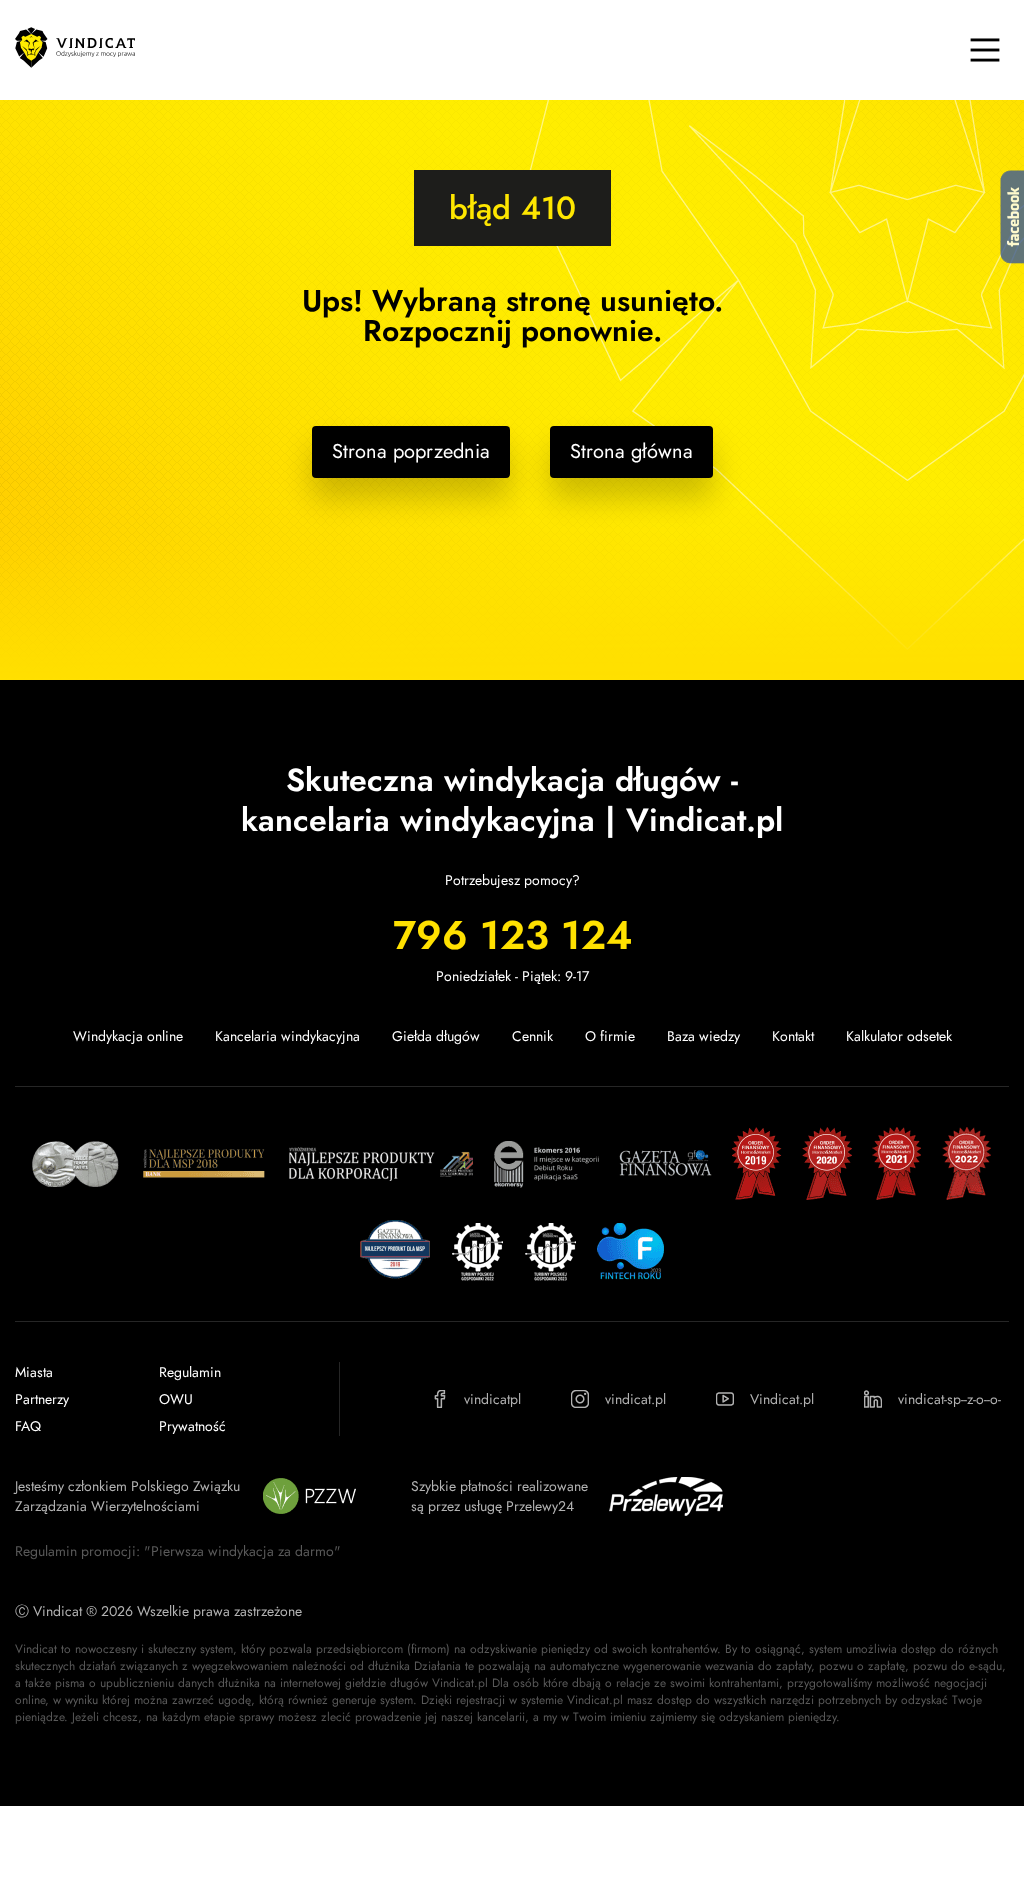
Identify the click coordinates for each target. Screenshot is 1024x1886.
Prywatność (192, 1426)
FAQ (28, 1426)
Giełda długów (436, 1036)
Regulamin (190, 1372)
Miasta (34, 1372)
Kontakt (793, 1036)
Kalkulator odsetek (899, 1036)
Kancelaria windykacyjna (287, 1036)
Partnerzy (42, 1399)
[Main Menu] (985, 50)
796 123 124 (512, 935)
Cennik (532, 1036)
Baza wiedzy (703, 1036)
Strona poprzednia (411, 451)
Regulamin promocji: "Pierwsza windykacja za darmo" (178, 1551)
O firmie (610, 1036)
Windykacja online (128, 1036)
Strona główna (631, 451)
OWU (176, 1399)
